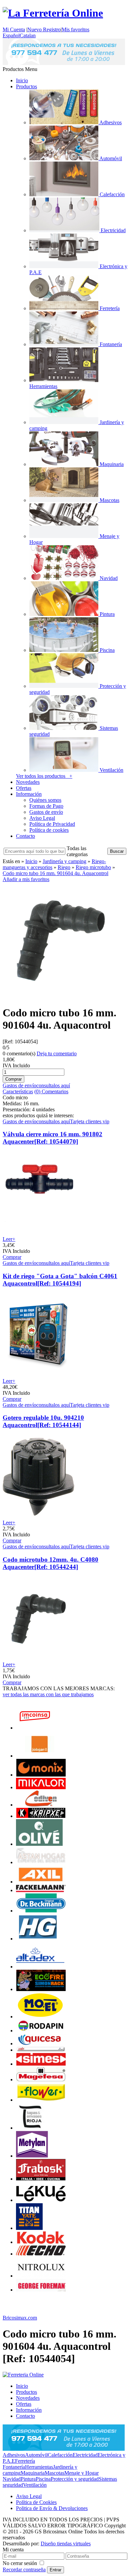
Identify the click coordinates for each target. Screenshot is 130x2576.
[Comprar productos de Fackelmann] (41, 1890)
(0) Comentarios (51, 1091)
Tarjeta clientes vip (90, 1121)
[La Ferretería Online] (53, 13)
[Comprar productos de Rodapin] (41, 2031)
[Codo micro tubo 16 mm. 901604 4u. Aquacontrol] (61, 997)
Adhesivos (14, 2455)
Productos (26, 86)
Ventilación (35, 2485)
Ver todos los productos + (44, 776)
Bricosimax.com (20, 2318)
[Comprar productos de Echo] (41, 2254)
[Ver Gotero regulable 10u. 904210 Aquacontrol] (38, 1517)
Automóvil (36, 2455)
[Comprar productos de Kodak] (41, 2242)
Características (18, 1091)
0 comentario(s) (19, 1053)
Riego (64, 867)
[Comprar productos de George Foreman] (41, 2290)
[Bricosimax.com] (23, 2375)
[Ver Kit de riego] (38, 1375)
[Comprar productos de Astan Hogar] (41, 1862)
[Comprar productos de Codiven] (41, 1805)
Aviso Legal (42, 818)
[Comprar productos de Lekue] (41, 2200)
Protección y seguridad (75, 2479)
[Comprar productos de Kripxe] (41, 1816)
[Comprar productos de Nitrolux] (41, 2276)
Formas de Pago (46, 806)
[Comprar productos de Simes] (41, 2064)
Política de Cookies (36, 2502)
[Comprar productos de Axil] (41, 1882)
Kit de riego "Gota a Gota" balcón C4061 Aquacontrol (60, 1280)
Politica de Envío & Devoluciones (52, 2508)
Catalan (28, 35)
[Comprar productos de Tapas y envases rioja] (30, 2128)
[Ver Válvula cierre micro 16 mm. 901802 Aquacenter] (38, 1233)
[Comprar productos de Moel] (41, 2017)
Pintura (28, 2479)
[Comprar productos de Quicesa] (41, 2044)
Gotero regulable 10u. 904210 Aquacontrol (43, 1421)
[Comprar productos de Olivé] (39, 1844)
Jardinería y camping (64, 861)
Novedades (28, 782)
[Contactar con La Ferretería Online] (64, 63)
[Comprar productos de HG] (38, 1939)
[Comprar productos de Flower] (41, 2100)
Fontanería (14, 2467)
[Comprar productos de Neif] (41, 2050)
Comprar (12, 1257)
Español (11, 35)
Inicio (22, 80)
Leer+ (9, 1239)
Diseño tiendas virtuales (66, 2544)
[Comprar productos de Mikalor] (41, 1787)
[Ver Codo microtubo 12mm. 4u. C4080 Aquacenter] (38, 1658)
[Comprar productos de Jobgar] (40, 1756)
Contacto (25, 836)
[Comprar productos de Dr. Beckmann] (41, 1911)
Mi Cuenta (14, 29)
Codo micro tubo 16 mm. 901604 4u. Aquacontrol (55, 873)
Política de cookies (49, 830)
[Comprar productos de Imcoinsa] (35, 1728)
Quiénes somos (45, 800)
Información (29, 794)
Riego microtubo (93, 867)
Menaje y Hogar (81, 2473)
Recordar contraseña (24, 2570)
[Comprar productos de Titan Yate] (29, 2228)
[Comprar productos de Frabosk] (41, 2179)
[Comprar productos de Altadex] (40, 1967)
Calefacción (60, 2455)
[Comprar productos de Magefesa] (41, 2079)
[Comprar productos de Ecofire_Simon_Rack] (41, 1989)
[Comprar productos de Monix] (41, 1775)
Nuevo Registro (44, 29)
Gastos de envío (46, 812)
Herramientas (39, 2467)
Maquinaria (33, 2473)
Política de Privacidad (52, 824)
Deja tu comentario (57, 1053)
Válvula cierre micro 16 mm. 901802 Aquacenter (52, 1138)
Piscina (43, 2479)
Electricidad (85, 2455)
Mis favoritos (75, 29)
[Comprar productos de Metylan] (32, 2156)
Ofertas (24, 788)
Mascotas (54, 2473)
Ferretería (25, 2461)
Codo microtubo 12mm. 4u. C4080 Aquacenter (50, 1563)
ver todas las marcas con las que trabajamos (48, 1694)
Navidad (12, 2479)
